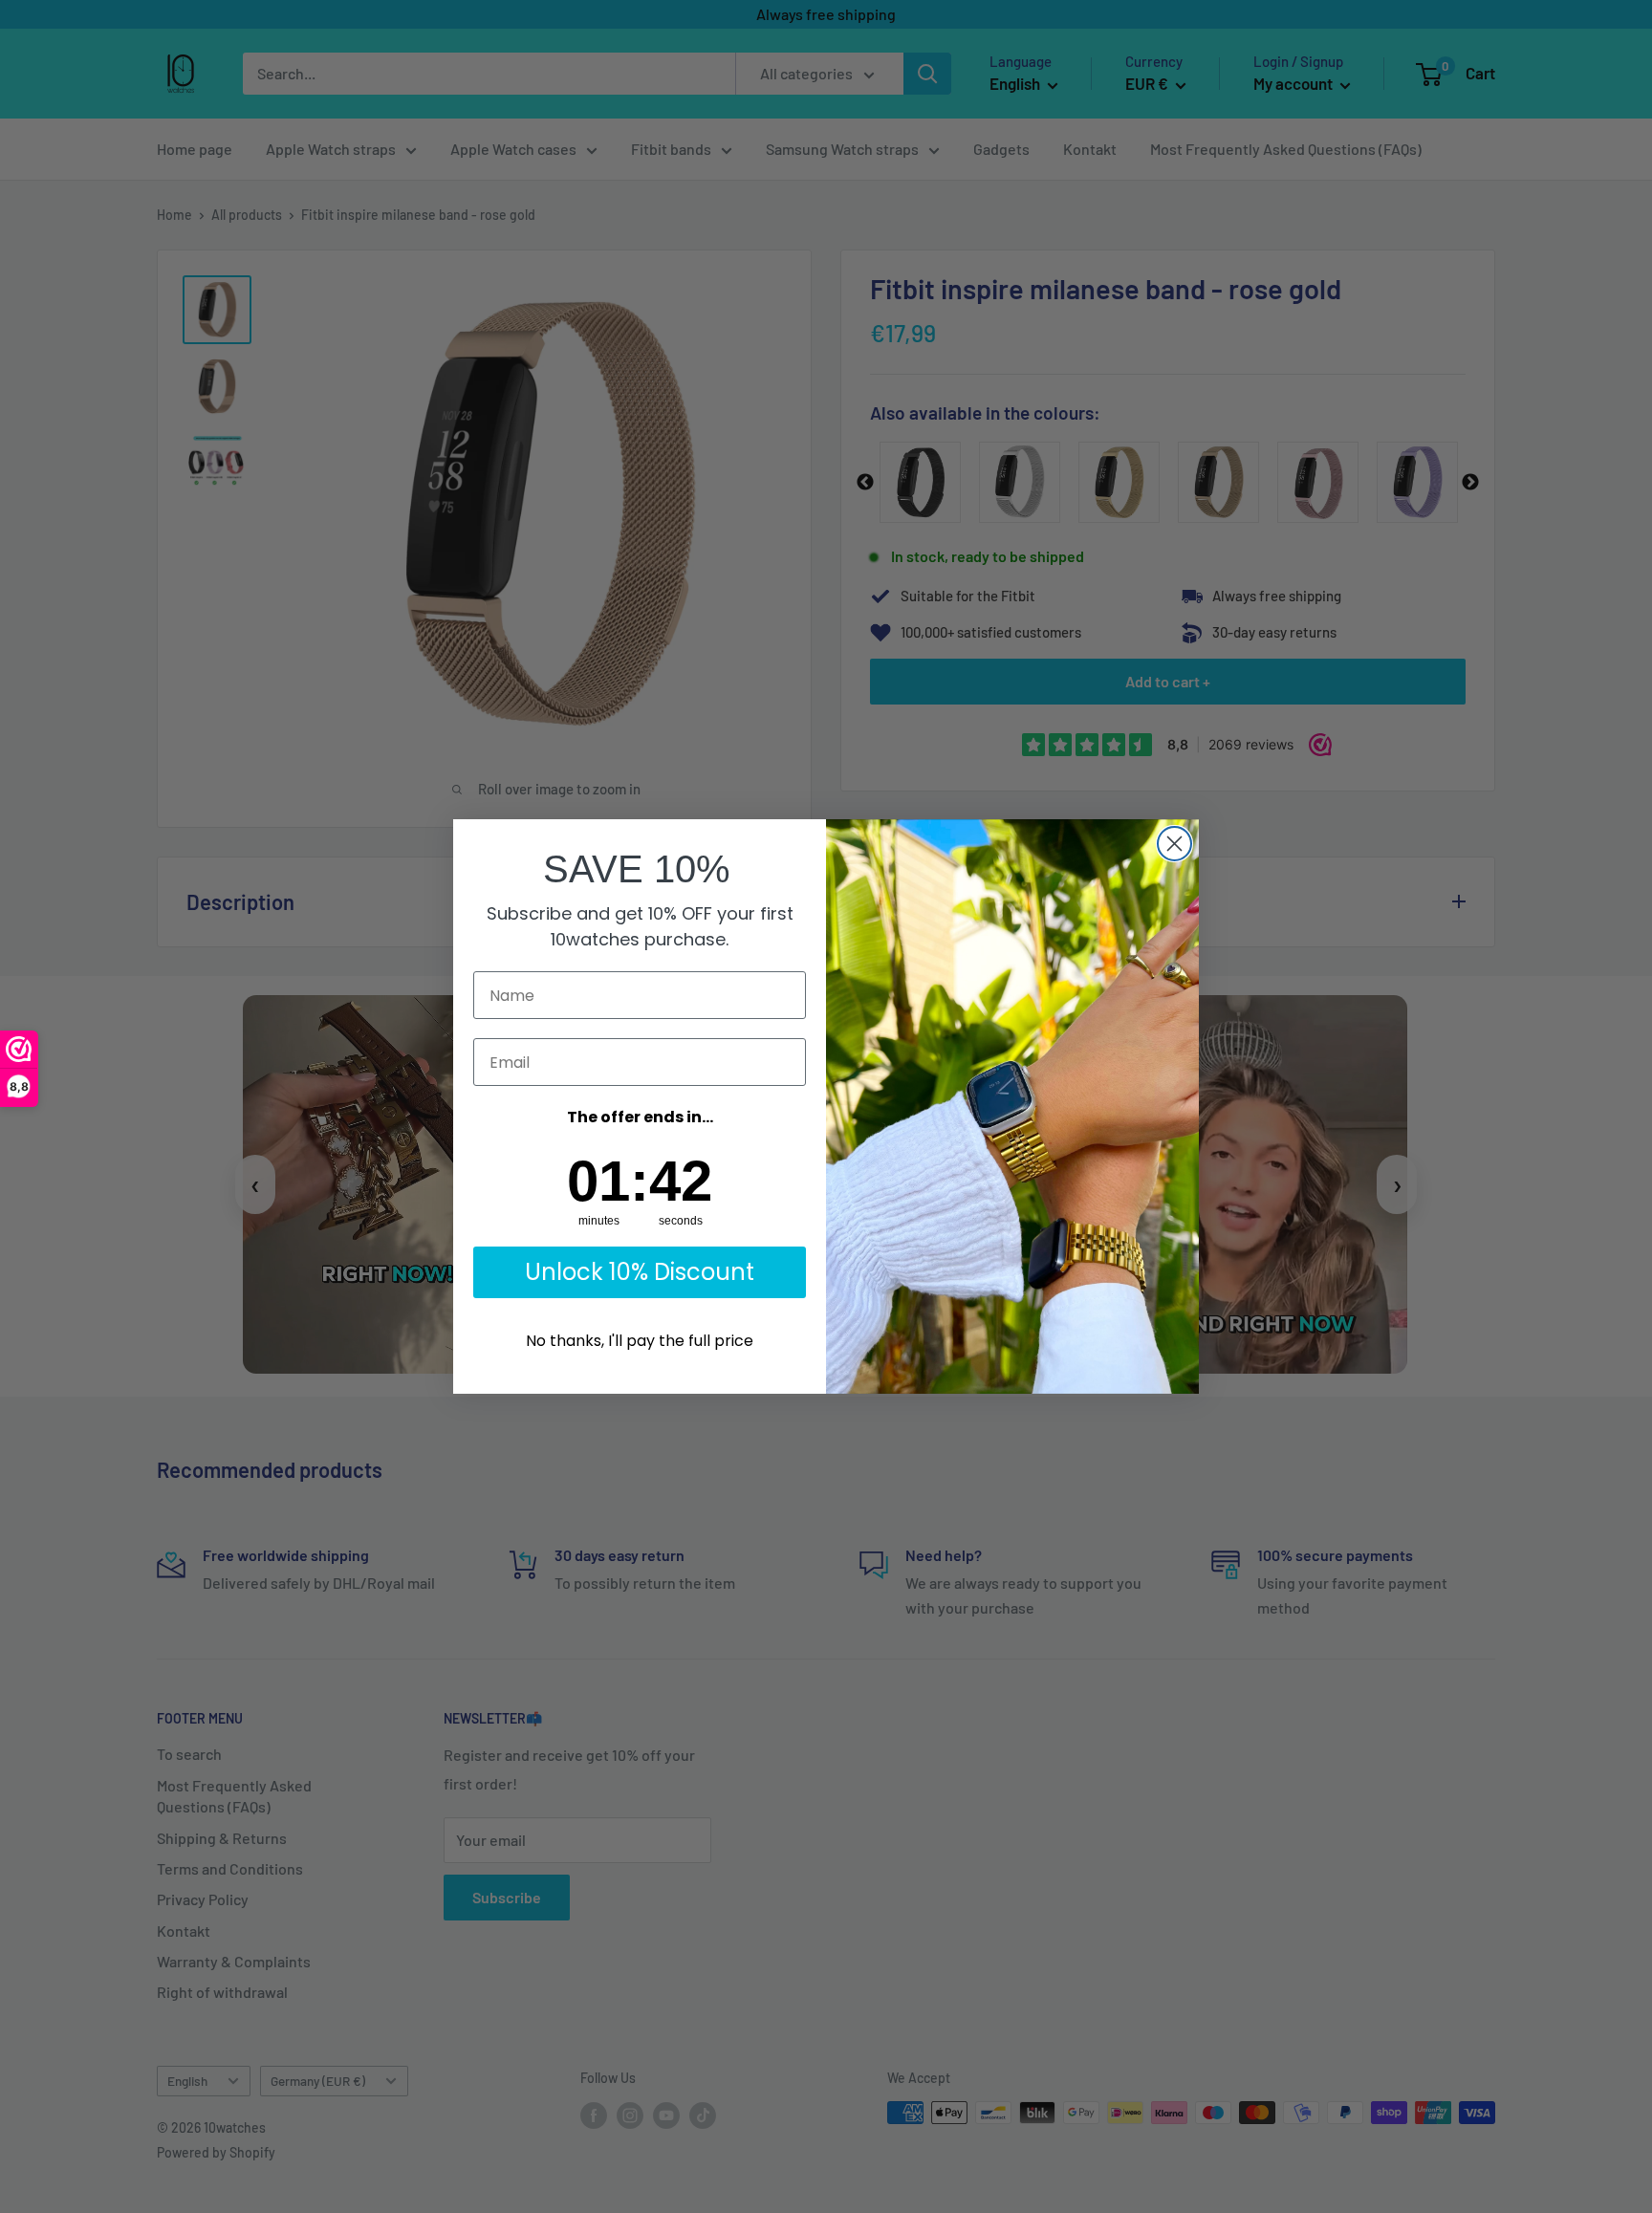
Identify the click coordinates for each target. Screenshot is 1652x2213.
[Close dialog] (1174, 844)
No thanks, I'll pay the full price (640, 1341)
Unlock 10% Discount (640, 1272)
